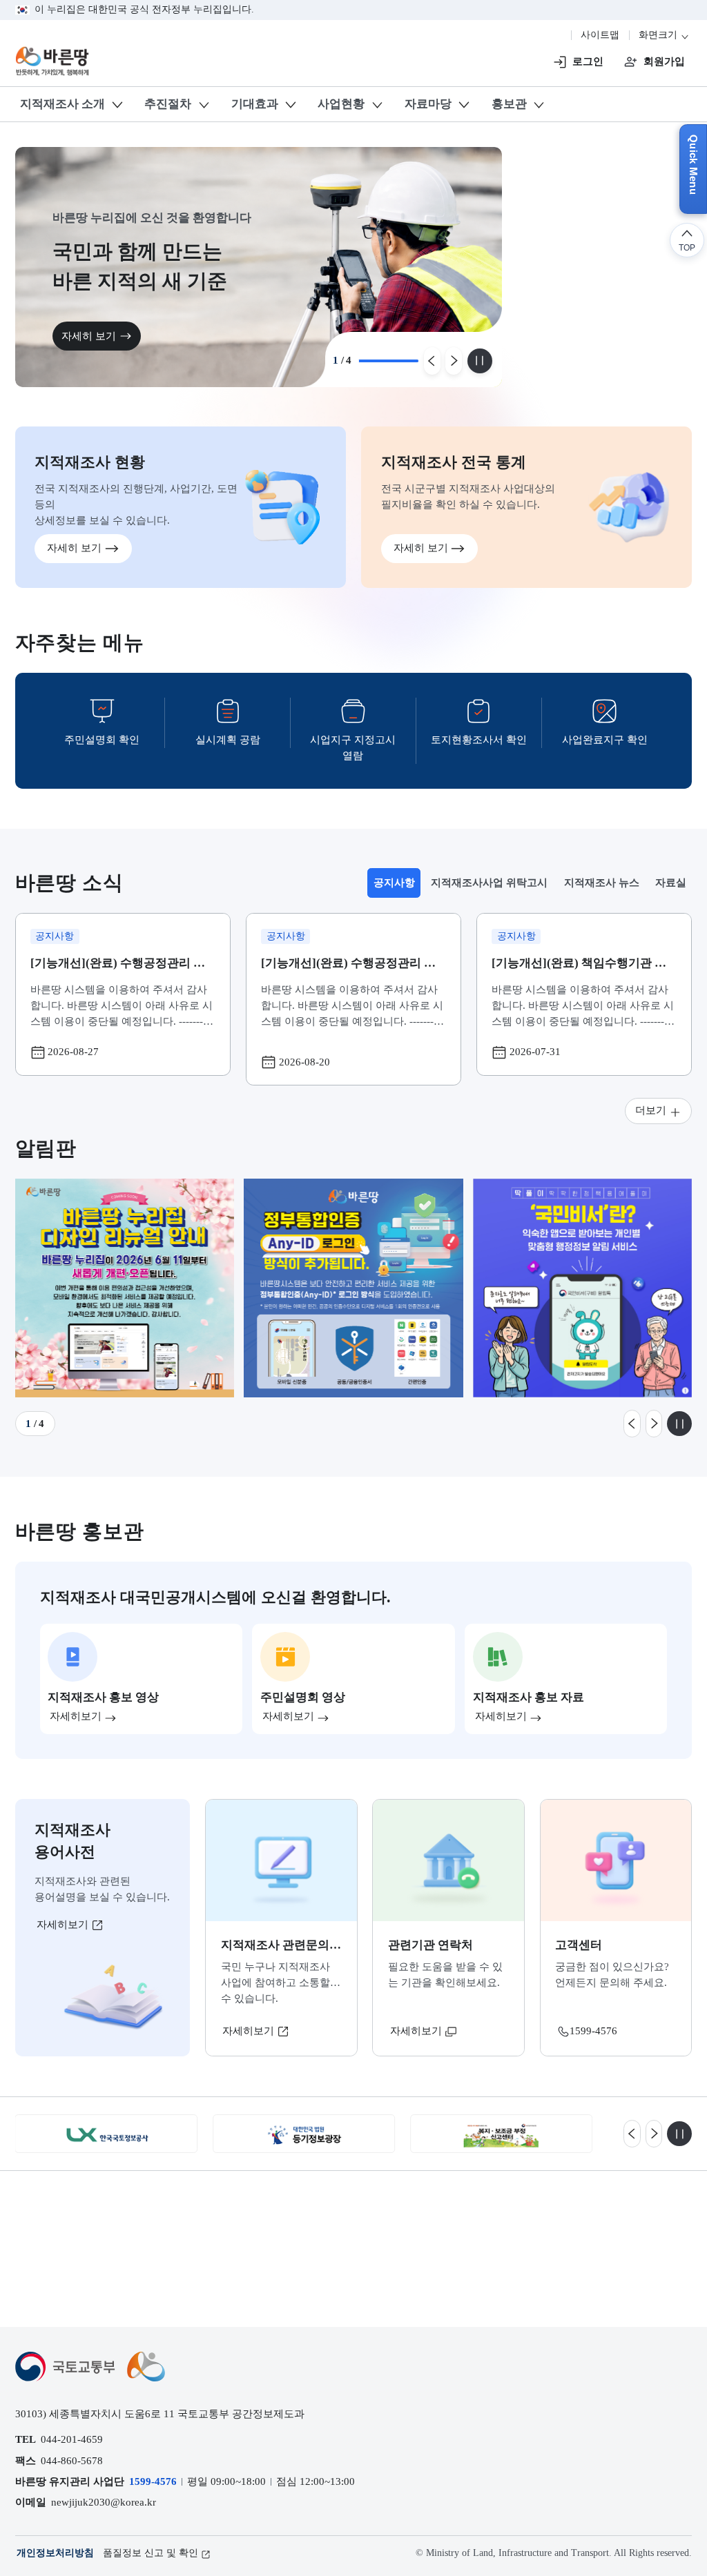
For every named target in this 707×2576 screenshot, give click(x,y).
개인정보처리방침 (55, 2553)
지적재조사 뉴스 (602, 882)
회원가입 (664, 61)
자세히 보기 (102, 336)
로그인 (588, 61)
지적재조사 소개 (62, 104)
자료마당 (428, 104)
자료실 (671, 882)
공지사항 (397, 886)
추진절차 (168, 104)
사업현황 (341, 104)
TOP (687, 247)
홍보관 (509, 104)
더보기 (651, 1110)
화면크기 (659, 35)
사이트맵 (600, 35)
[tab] (394, 883)
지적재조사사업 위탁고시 (489, 882)
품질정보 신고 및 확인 (151, 2553)
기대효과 (255, 104)
